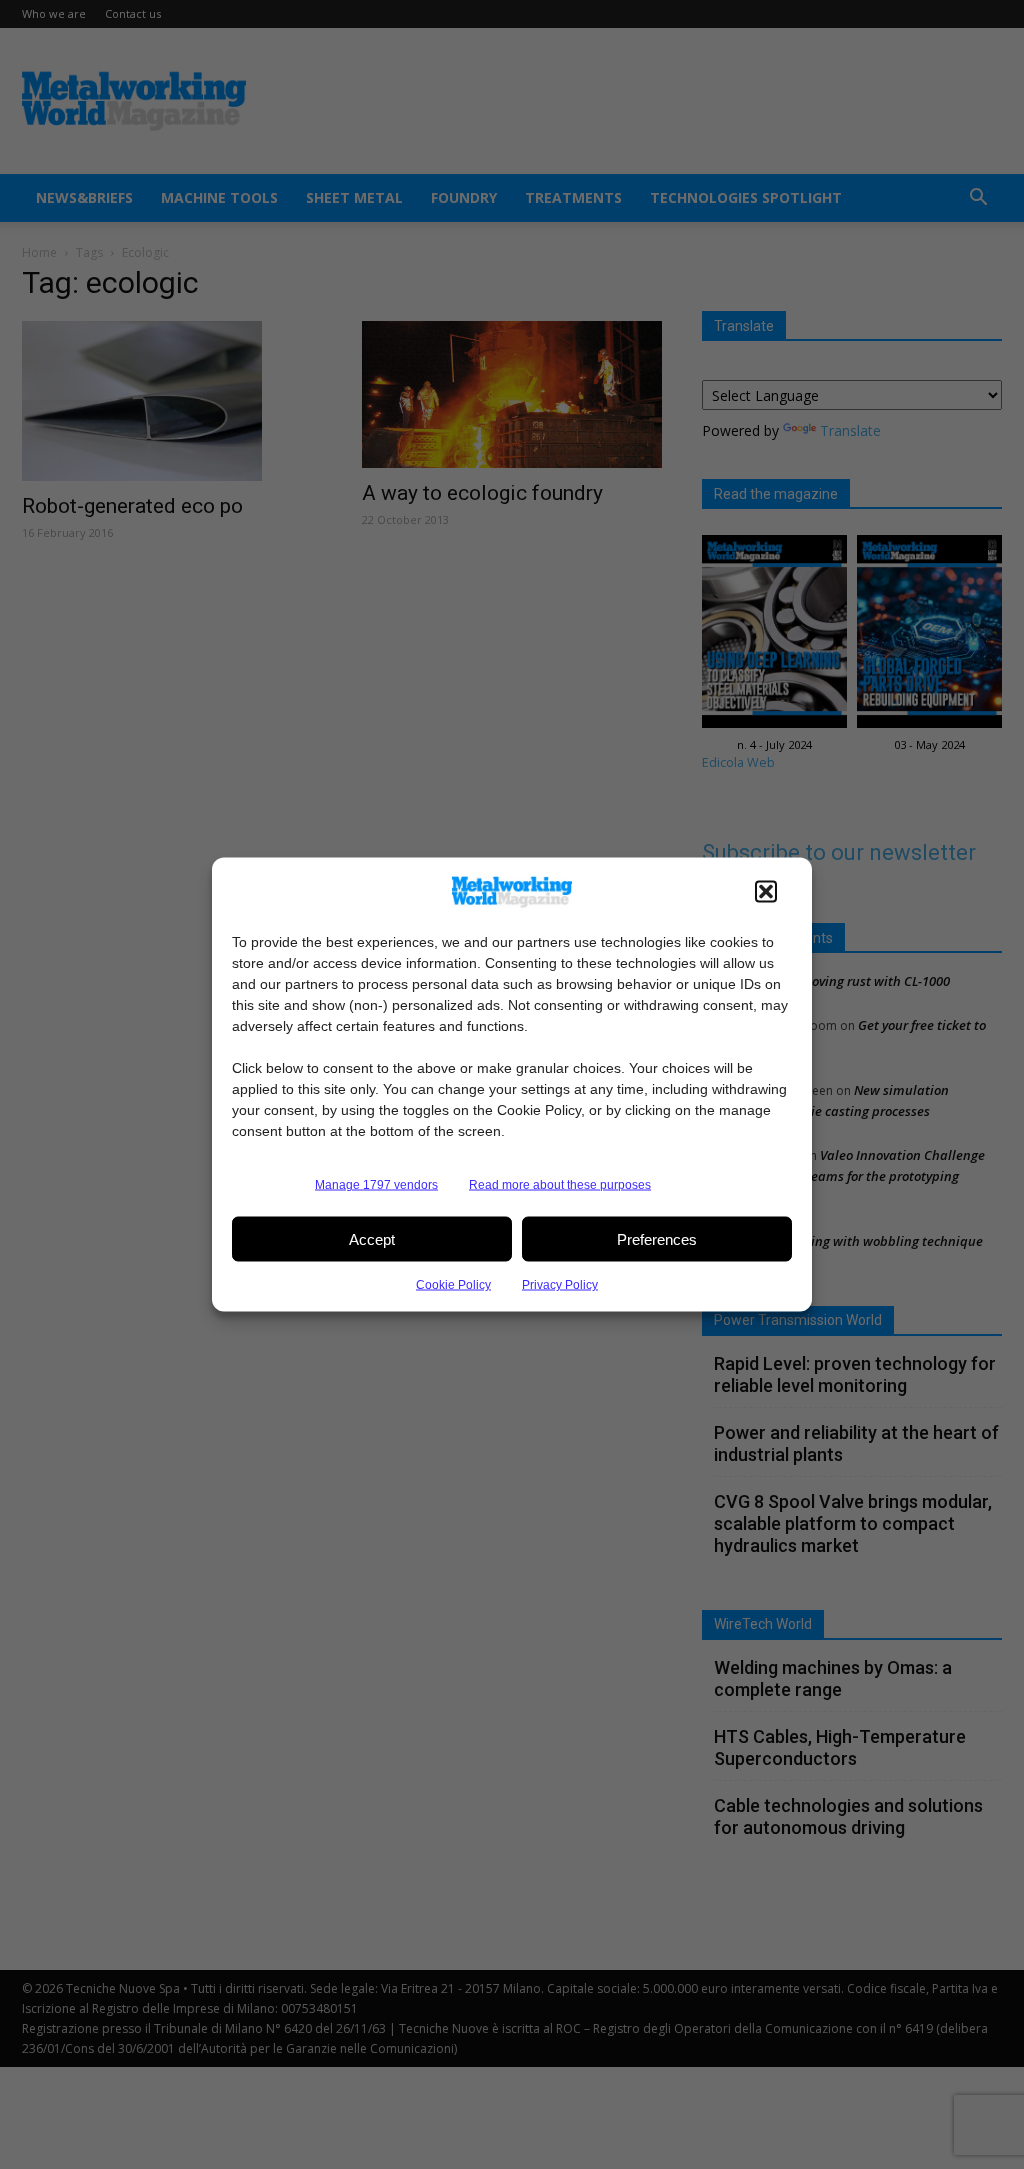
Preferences (657, 1238)
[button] (766, 892)
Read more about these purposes (560, 1185)
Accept (372, 1238)
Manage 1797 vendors (376, 1185)
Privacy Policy (560, 1285)
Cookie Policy (453, 1285)
